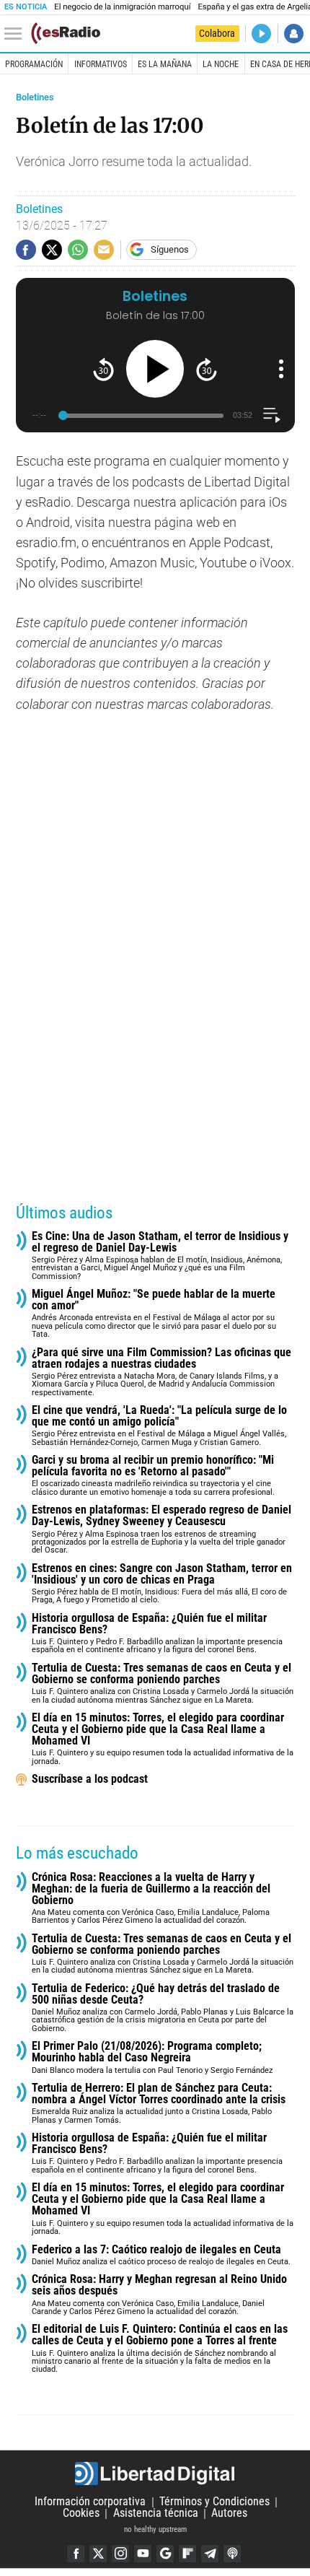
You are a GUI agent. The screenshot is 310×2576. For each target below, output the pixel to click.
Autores (229, 2514)
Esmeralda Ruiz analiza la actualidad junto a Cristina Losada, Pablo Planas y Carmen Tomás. (159, 2104)
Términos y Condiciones (214, 2502)
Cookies (81, 2514)
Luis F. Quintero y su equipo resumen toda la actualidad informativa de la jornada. (163, 1739)
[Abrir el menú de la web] (17, 34)
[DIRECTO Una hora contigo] (261, 34)
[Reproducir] (155, 369)
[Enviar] (78, 250)
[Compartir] (26, 250)
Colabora (217, 33)
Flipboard (187, 2554)
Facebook (76, 2554)
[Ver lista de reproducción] (271, 415)
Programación (34, 64)
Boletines (35, 97)
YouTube (143, 2554)
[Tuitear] (52, 250)
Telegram (210, 2554)
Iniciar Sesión (294, 34)
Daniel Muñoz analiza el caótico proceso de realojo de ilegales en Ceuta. (161, 2255)
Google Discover (165, 2554)
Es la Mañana (165, 64)
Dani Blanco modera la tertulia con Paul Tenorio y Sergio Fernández (152, 2057)
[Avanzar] (207, 369)
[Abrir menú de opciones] (281, 369)
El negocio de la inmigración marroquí (122, 7)
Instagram (120, 2554)
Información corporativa (90, 2502)
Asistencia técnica (156, 2514)
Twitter (98, 2554)
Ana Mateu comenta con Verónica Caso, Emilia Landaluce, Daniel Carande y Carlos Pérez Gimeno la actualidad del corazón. (159, 2295)
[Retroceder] (103, 369)
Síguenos (170, 249)
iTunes (232, 2554)
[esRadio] (66, 33)
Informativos (101, 64)
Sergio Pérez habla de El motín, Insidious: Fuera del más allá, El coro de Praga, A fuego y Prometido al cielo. (162, 1584)
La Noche (221, 64)
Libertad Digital (155, 2474)
